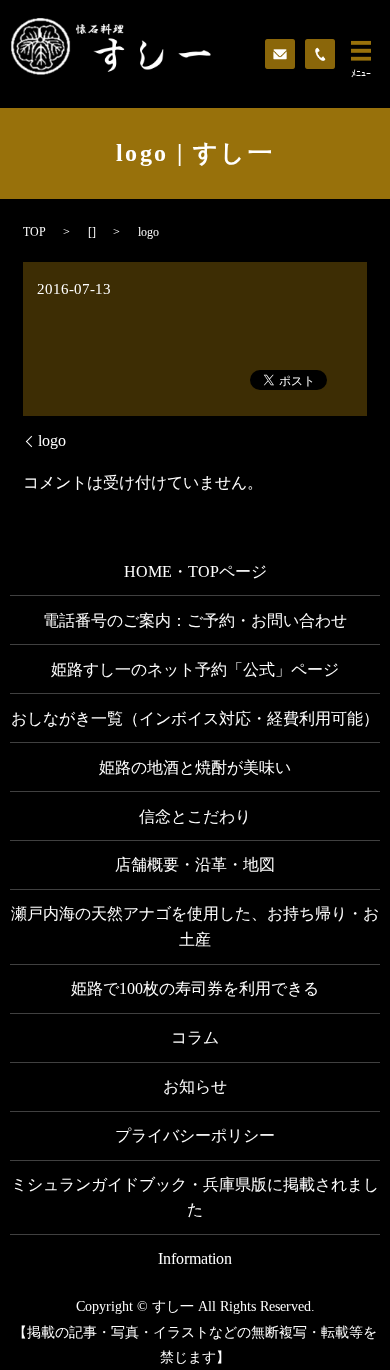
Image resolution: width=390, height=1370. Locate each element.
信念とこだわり (195, 816)
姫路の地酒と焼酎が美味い (195, 767)
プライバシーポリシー (195, 1135)
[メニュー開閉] (361, 51)
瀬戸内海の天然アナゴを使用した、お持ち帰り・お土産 (195, 926)
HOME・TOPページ (195, 571)
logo (52, 440)
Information (195, 1258)
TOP (34, 232)
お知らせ (195, 1086)
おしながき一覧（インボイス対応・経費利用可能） (195, 718)
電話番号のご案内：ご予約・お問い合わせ (195, 620)
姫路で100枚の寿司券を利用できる (195, 988)
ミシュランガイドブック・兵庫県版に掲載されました (195, 1197)
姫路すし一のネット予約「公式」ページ (195, 669)
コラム (195, 1037)
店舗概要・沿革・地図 (195, 864)
